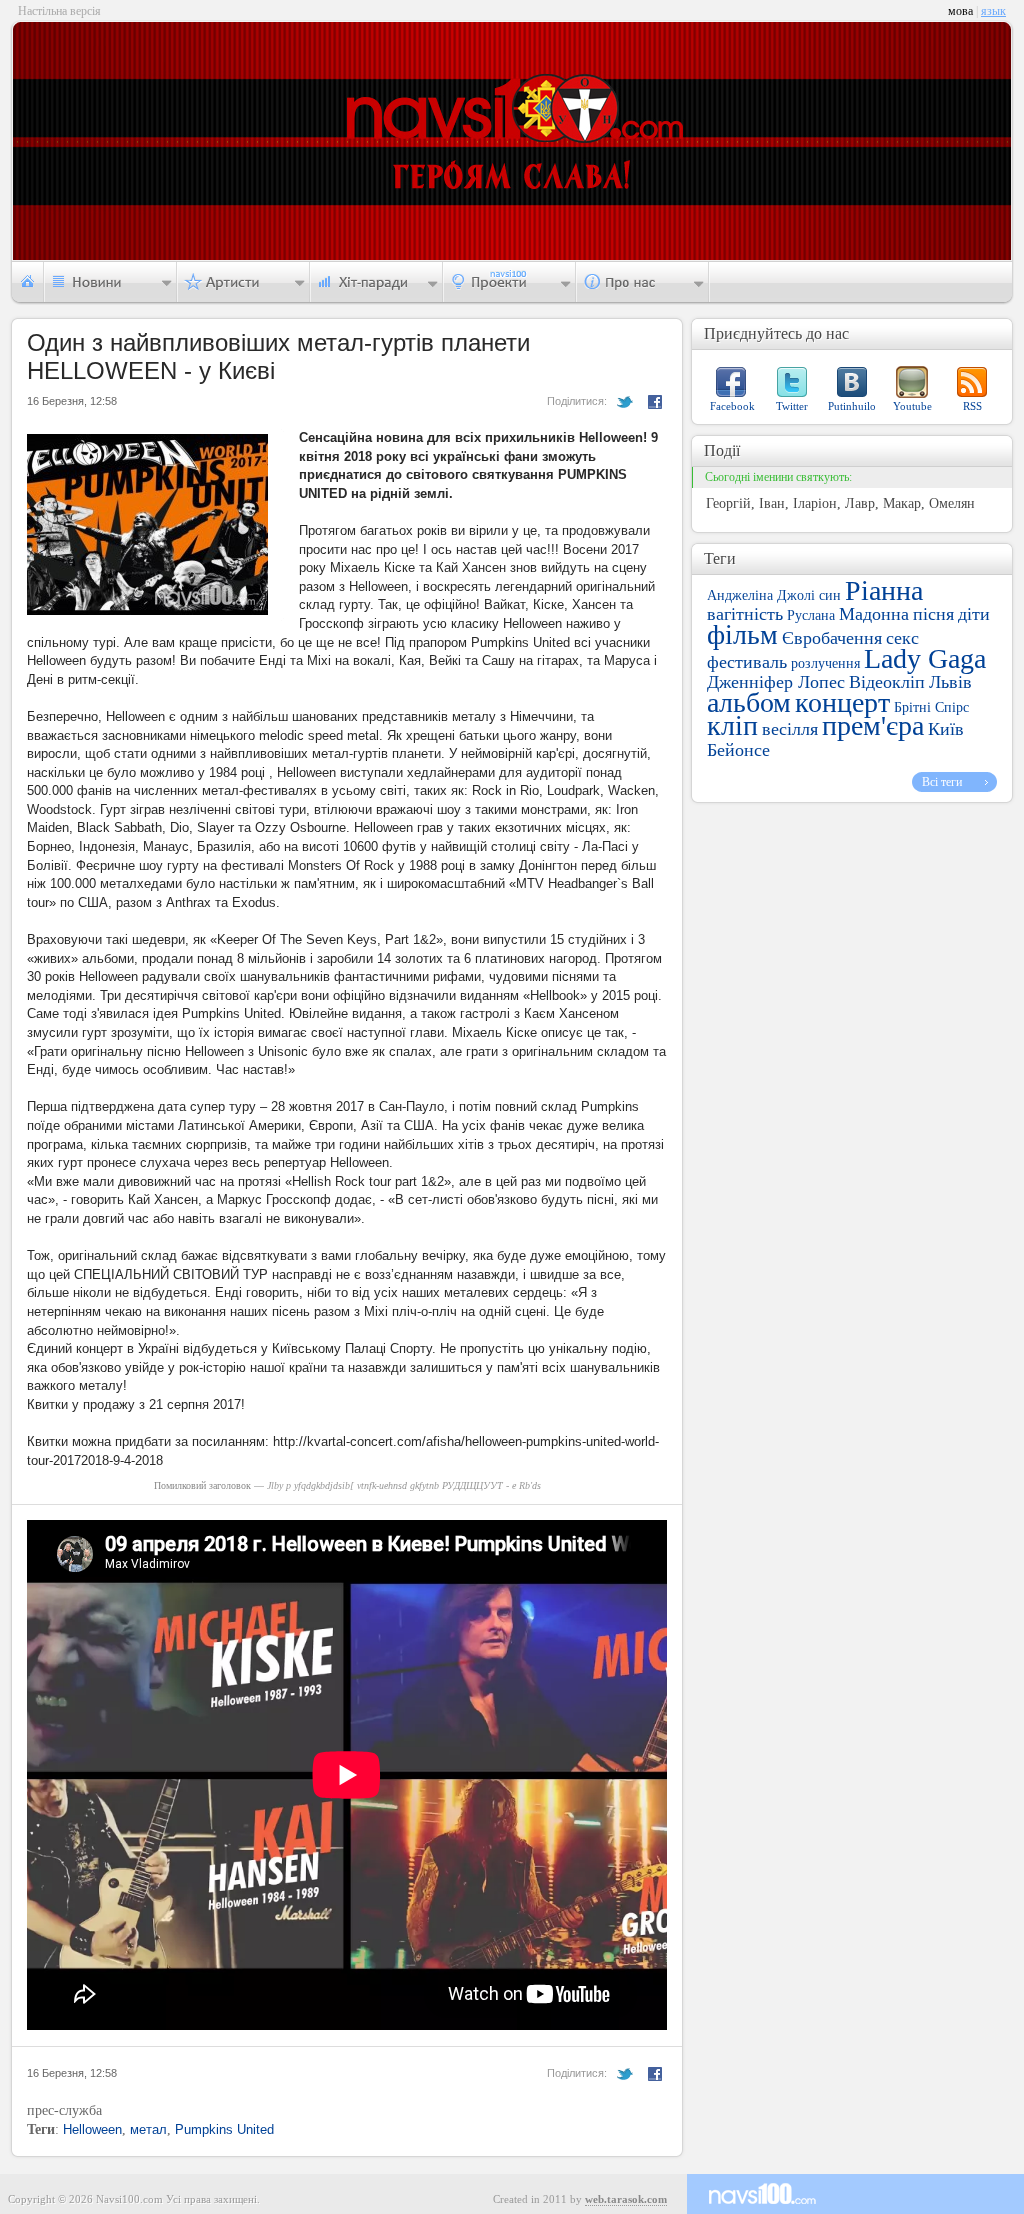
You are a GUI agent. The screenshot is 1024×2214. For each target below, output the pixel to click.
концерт (842, 702)
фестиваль (747, 662)
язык (993, 11)
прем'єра (873, 725)
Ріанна (884, 590)
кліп (732, 725)
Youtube (912, 406)
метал (148, 2129)
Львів (950, 682)
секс (902, 638)
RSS (972, 406)
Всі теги (942, 782)
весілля (790, 729)
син (830, 595)
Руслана (811, 615)
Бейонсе (738, 750)
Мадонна (874, 614)
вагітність (745, 614)
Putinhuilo (852, 406)
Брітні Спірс (931, 707)
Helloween (92, 2129)
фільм (742, 634)
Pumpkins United (224, 2129)
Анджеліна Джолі (761, 595)
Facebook (732, 406)
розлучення (825, 663)
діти (974, 614)
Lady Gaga (925, 658)
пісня (933, 614)
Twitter (792, 406)
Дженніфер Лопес (776, 682)
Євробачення (832, 638)
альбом (749, 702)
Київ (946, 729)
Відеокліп (887, 682)
